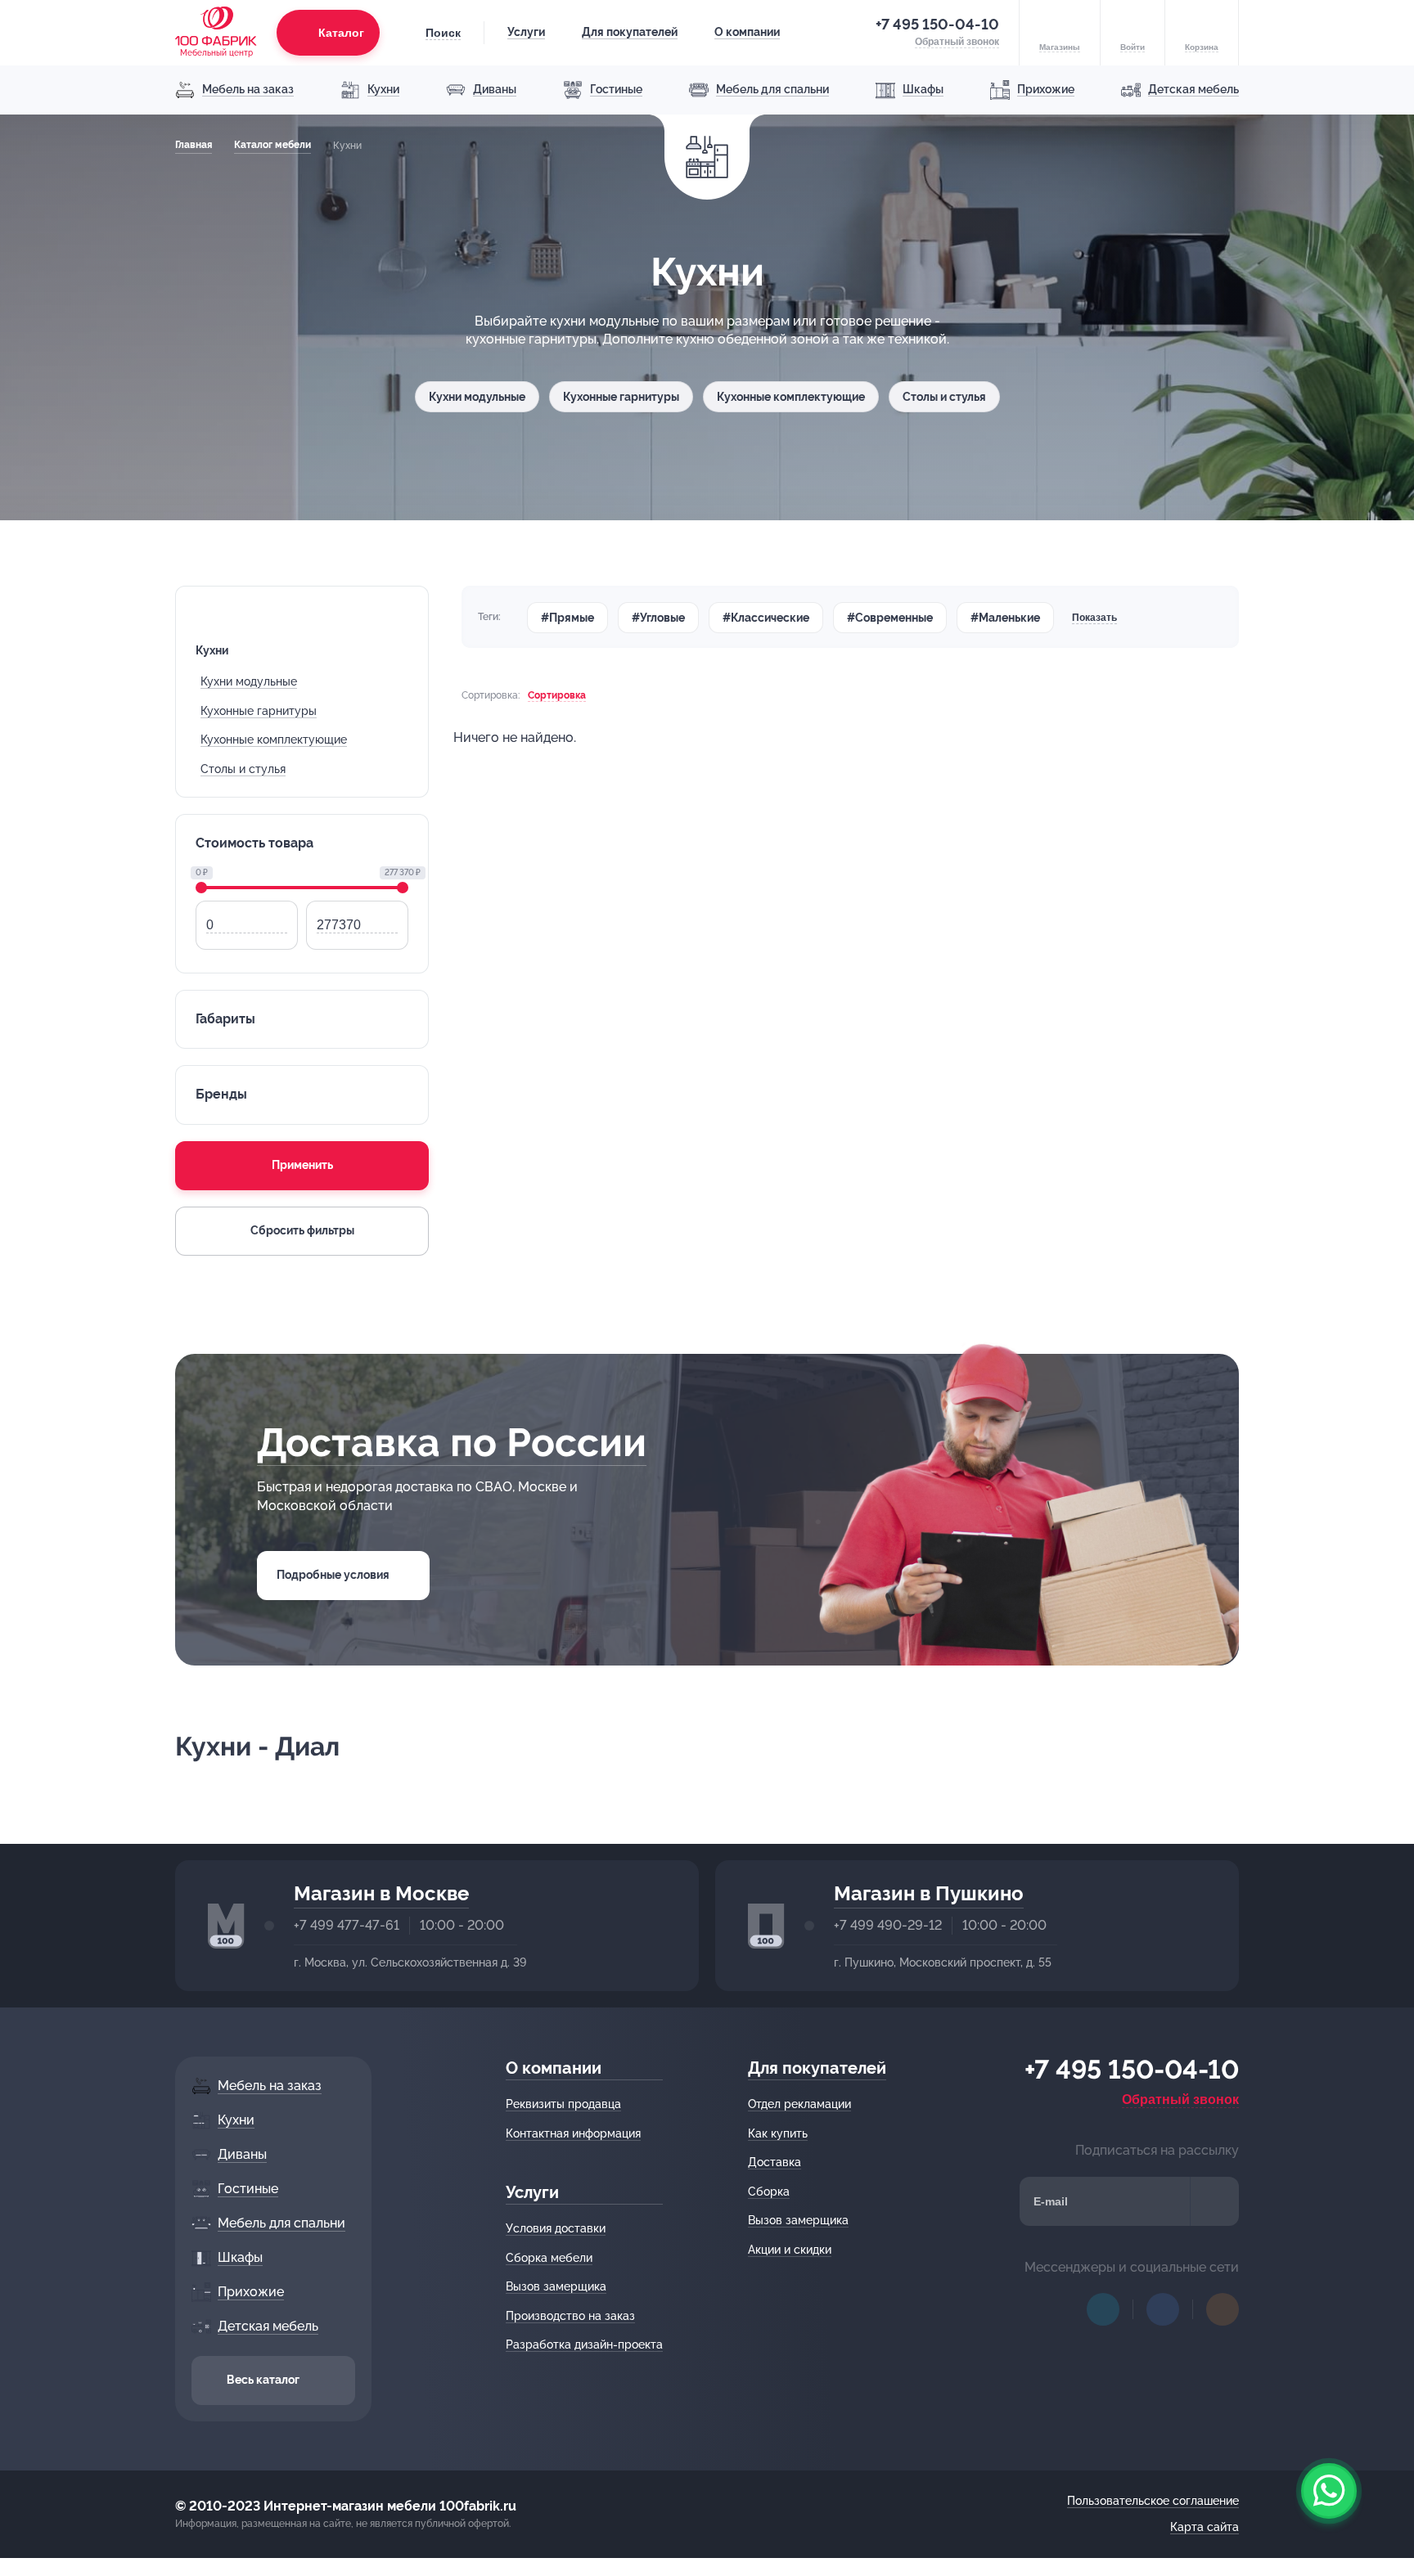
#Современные (890, 618)
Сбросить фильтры (302, 1230)
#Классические (766, 618)
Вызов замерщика (556, 2286)
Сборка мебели (549, 2258)
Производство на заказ (570, 2316)
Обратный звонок (1180, 2099)
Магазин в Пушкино (929, 1893)
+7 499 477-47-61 (347, 1925)
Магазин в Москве (381, 1893)
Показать (1094, 618)
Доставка (775, 2162)
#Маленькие (1005, 618)
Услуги (526, 32)
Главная (194, 145)
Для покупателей (630, 32)
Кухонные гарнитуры (621, 397)
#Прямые (567, 618)
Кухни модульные (477, 397)
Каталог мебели (272, 145)
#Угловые (658, 618)
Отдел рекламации (799, 2104)
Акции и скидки (790, 2250)
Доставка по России (452, 1442)
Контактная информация (573, 2133)
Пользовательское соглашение (1153, 2501)
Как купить (778, 2133)
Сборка (769, 2192)
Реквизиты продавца (563, 2104)
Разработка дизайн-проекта (584, 2344)
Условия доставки (556, 2228)
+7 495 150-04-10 (937, 24)
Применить (302, 1165)
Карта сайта (1205, 2527)
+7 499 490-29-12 (888, 1925)
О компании (747, 32)
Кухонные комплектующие (791, 397)
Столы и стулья (944, 397)
